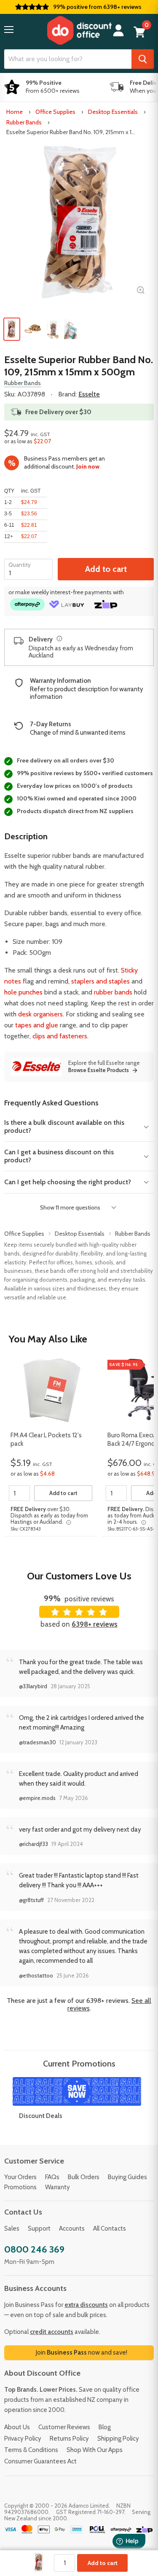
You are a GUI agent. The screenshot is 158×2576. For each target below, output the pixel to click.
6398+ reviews (95, 1624)
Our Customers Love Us (79, 1576)
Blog (105, 2427)
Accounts (72, 2228)
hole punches (23, 992)
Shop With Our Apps (95, 2450)
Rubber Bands (24, 122)
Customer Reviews (64, 2427)
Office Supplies (55, 112)
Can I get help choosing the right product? (68, 1182)
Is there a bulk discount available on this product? (64, 1126)
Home (15, 112)
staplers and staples (100, 981)
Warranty (58, 2187)
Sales (12, 2228)
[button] (9, 30)
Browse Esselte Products (99, 1070)
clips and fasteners (60, 1036)
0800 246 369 (34, 2249)
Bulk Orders (84, 2177)
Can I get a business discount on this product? (59, 1156)
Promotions (20, 2187)
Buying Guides (127, 2177)
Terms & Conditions (31, 2450)
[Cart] (139, 32)
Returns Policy (69, 2439)
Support (39, 2228)
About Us (17, 2427)
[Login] (118, 31)
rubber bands (113, 992)
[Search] (143, 59)
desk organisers (40, 1014)
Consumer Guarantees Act (40, 2461)
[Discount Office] (79, 30)
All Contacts (110, 2228)
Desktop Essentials (113, 112)
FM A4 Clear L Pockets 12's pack (46, 1439)
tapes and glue (37, 1025)
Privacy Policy (23, 2439)
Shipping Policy (118, 2439)
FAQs (52, 2177)
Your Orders (20, 2177)
